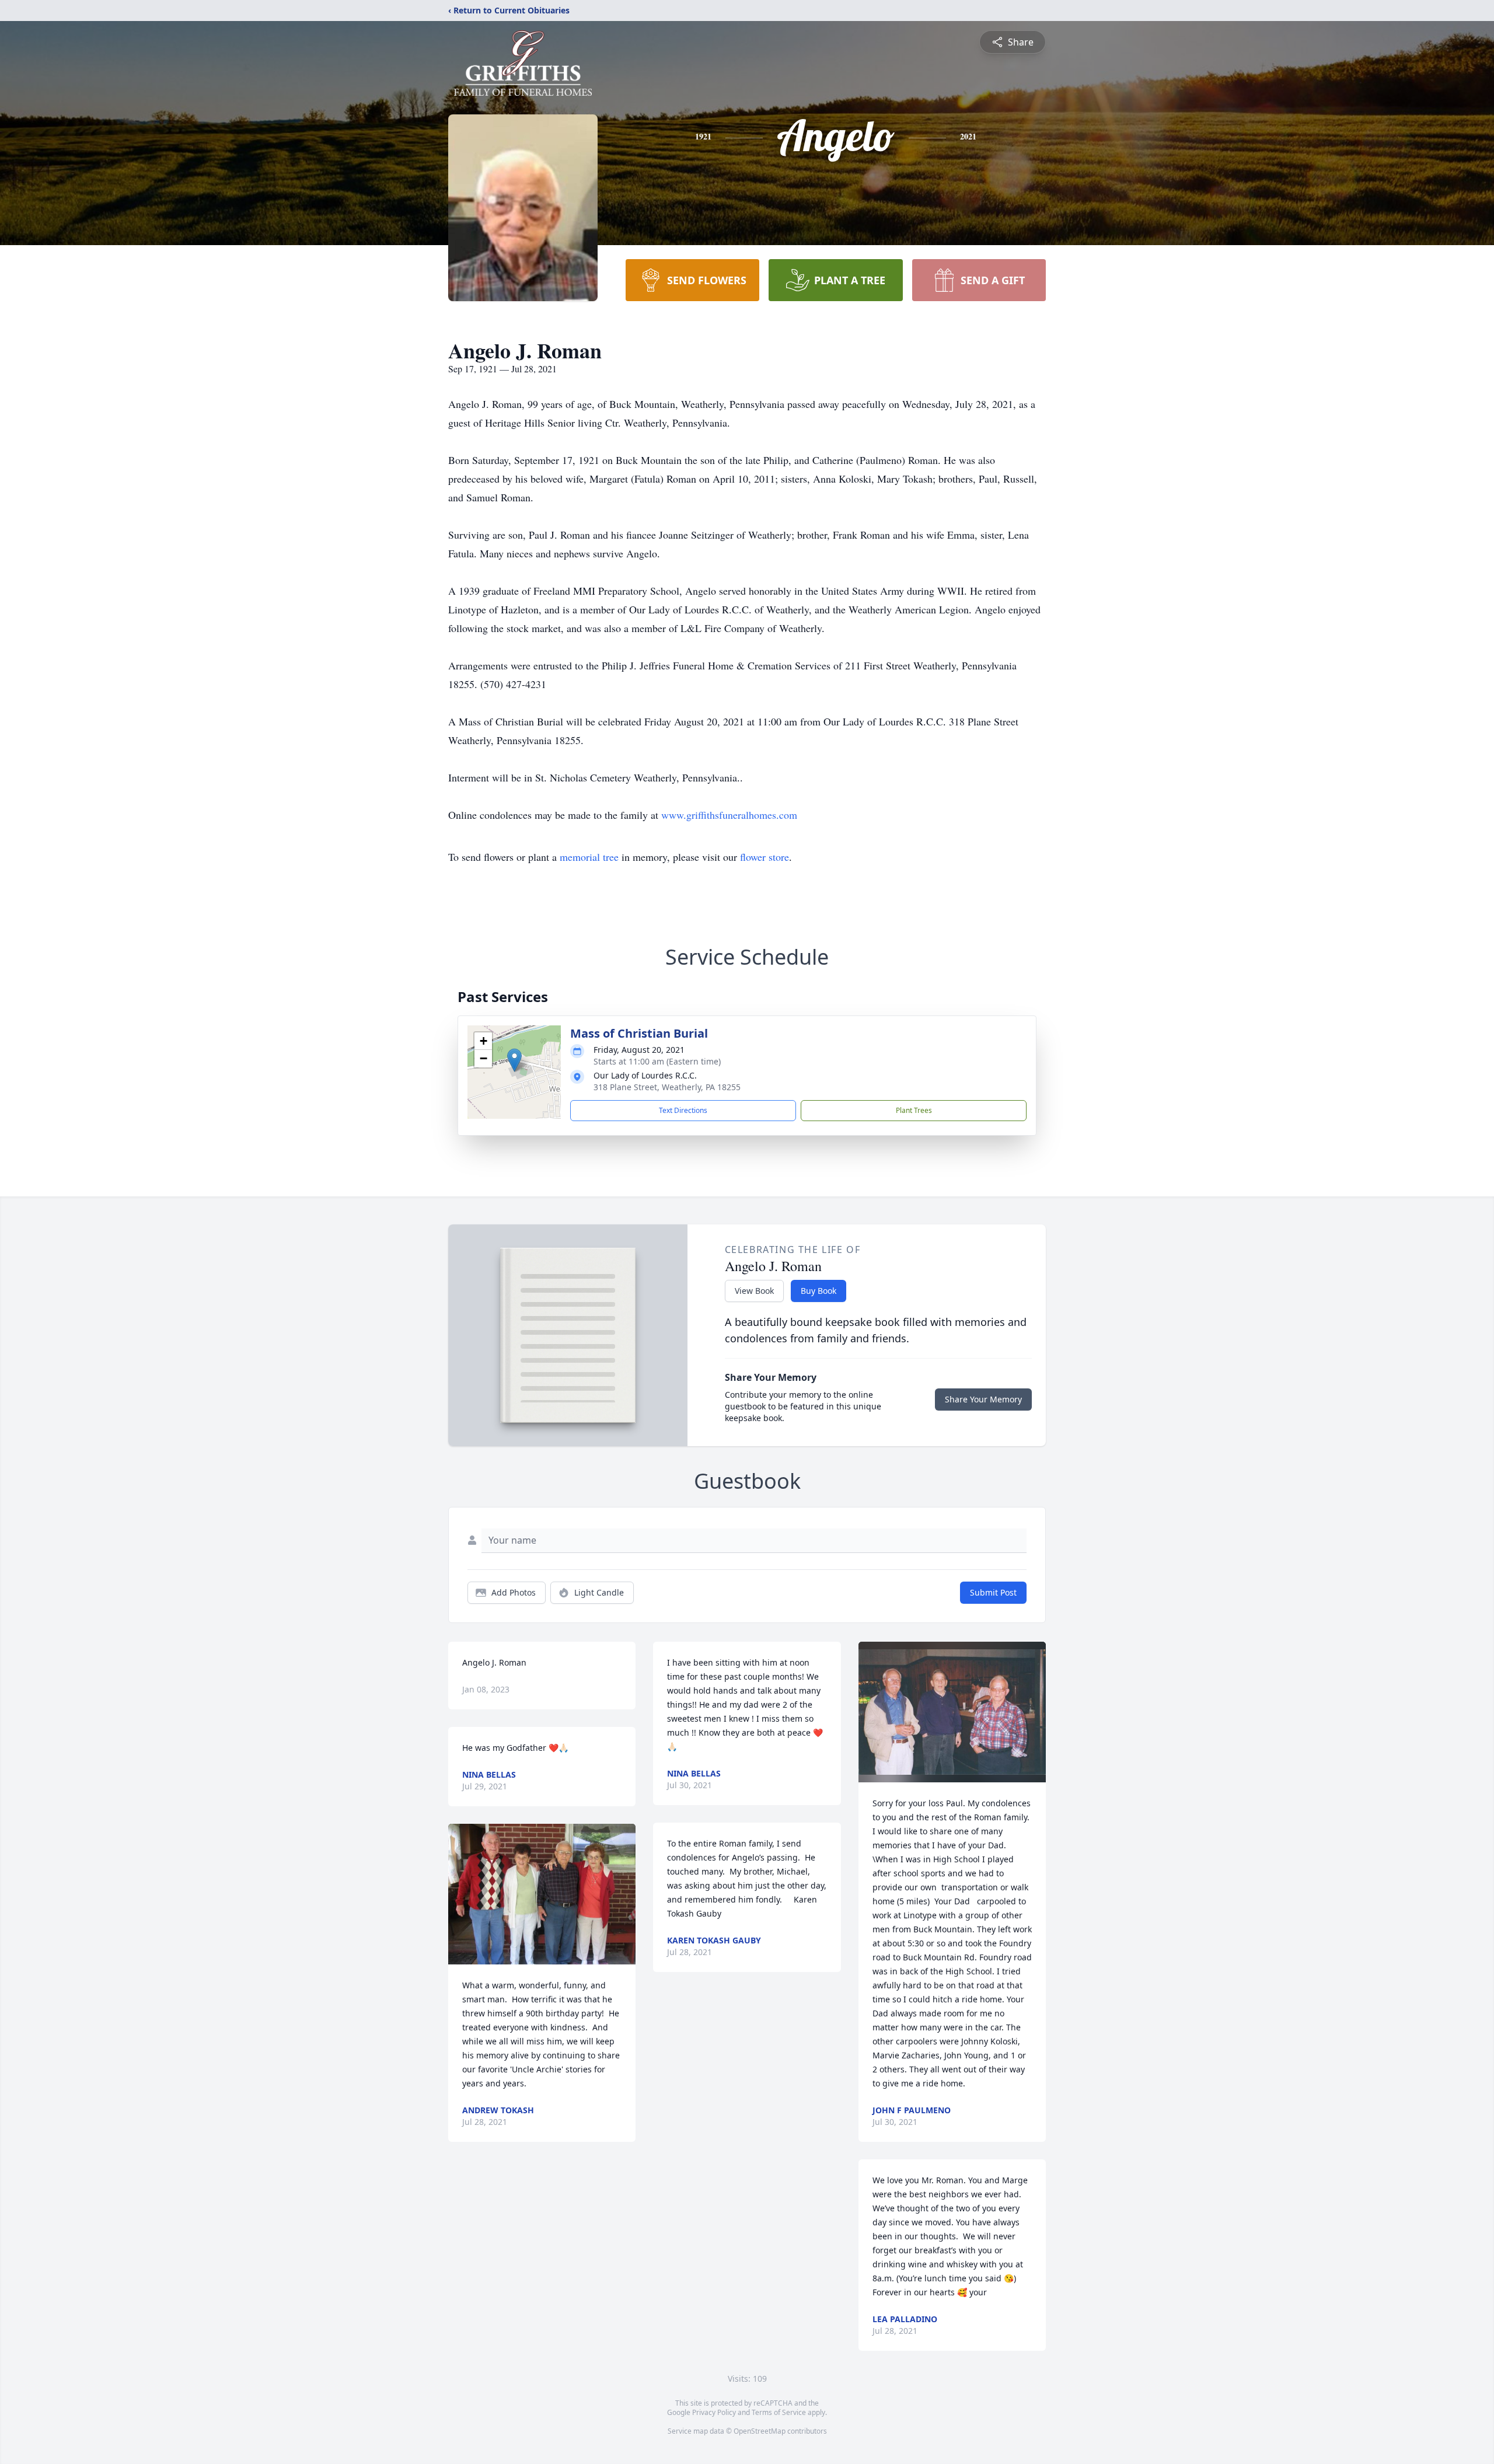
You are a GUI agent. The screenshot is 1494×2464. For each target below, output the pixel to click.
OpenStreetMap (760, 2431)
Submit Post (993, 1592)
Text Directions (683, 1110)
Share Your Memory (983, 1399)
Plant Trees (914, 1110)
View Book (754, 1291)
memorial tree (589, 857)
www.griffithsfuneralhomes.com (729, 815)
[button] (514, 1060)
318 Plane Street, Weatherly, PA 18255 (667, 1087)
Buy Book (818, 1291)
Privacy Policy (714, 2412)
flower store (765, 857)
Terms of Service (779, 2412)
